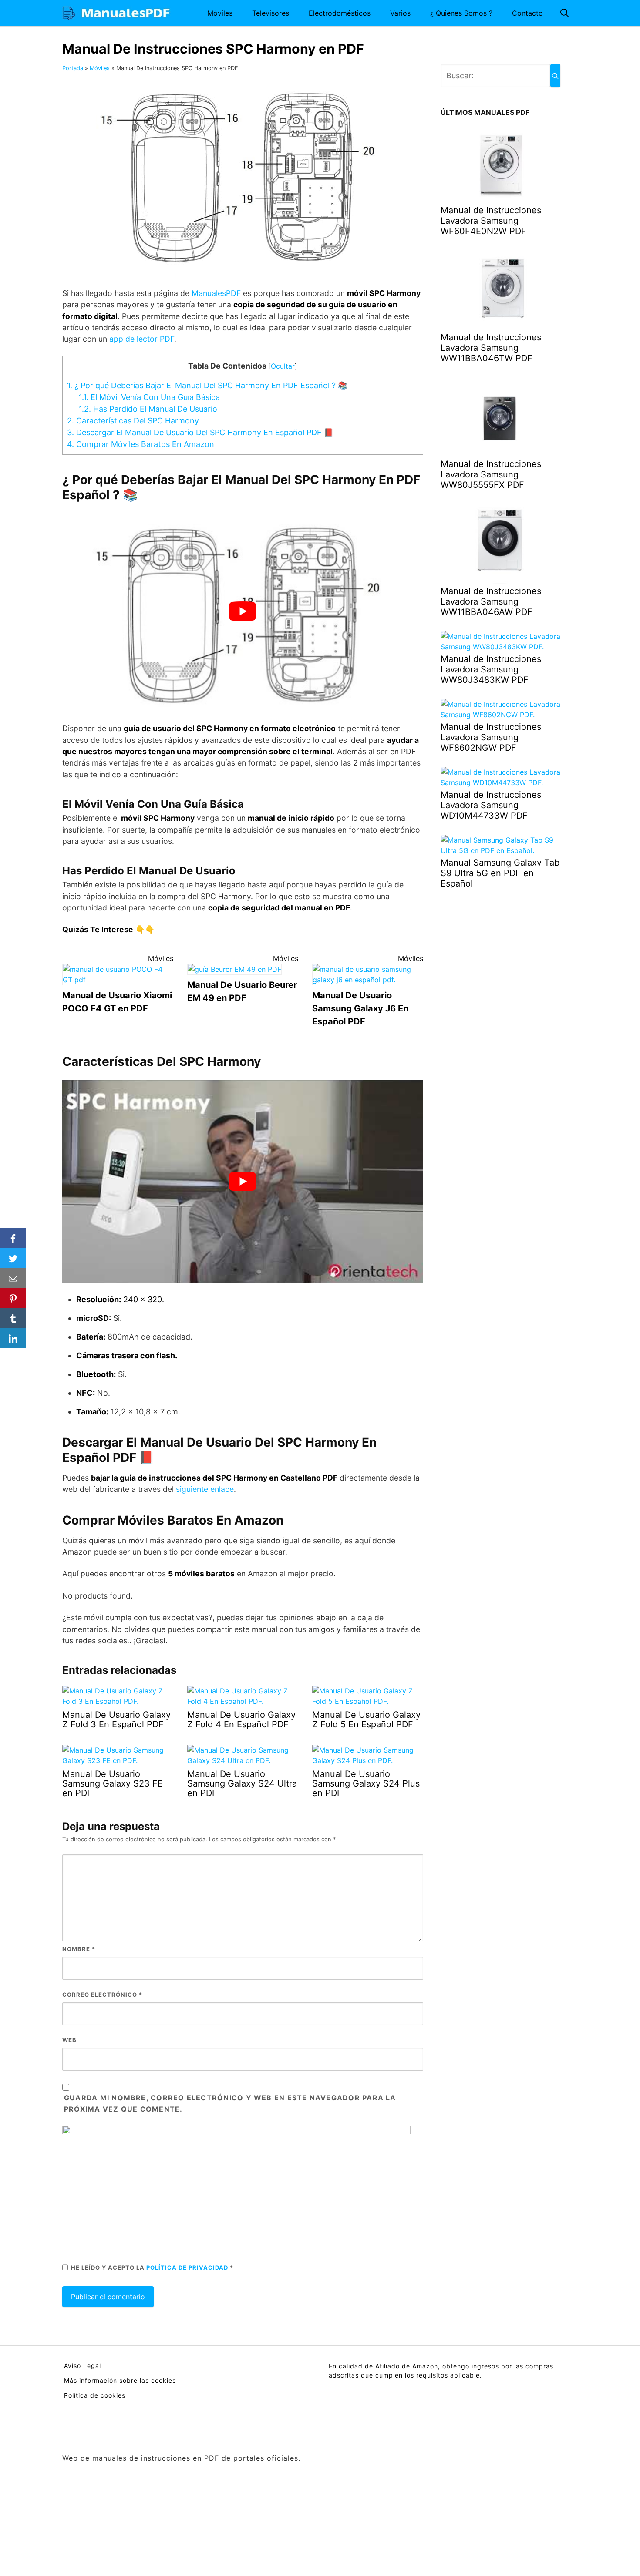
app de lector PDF (142, 339)
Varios (400, 13)
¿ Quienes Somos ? (461, 13)
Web (69, 2040)
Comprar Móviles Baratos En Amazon (141, 444)
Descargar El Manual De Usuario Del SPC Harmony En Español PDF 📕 (200, 432)
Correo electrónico (102, 1995)
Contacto (527, 13)
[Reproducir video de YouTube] (243, 611)
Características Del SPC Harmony (133, 421)
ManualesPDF (217, 293)
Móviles (220, 13)
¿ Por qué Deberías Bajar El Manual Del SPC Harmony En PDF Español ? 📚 (207, 385)
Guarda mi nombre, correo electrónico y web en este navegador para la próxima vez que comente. (230, 2103)
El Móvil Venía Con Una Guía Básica (149, 397)
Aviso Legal (83, 2366)
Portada (73, 68)
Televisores (271, 13)
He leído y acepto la (152, 2267)
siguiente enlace (205, 1489)
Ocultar (283, 366)
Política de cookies (95, 2395)
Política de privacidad (188, 2267)
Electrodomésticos (340, 13)
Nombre (79, 1949)
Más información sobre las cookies (120, 2380)
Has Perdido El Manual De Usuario (148, 409)
